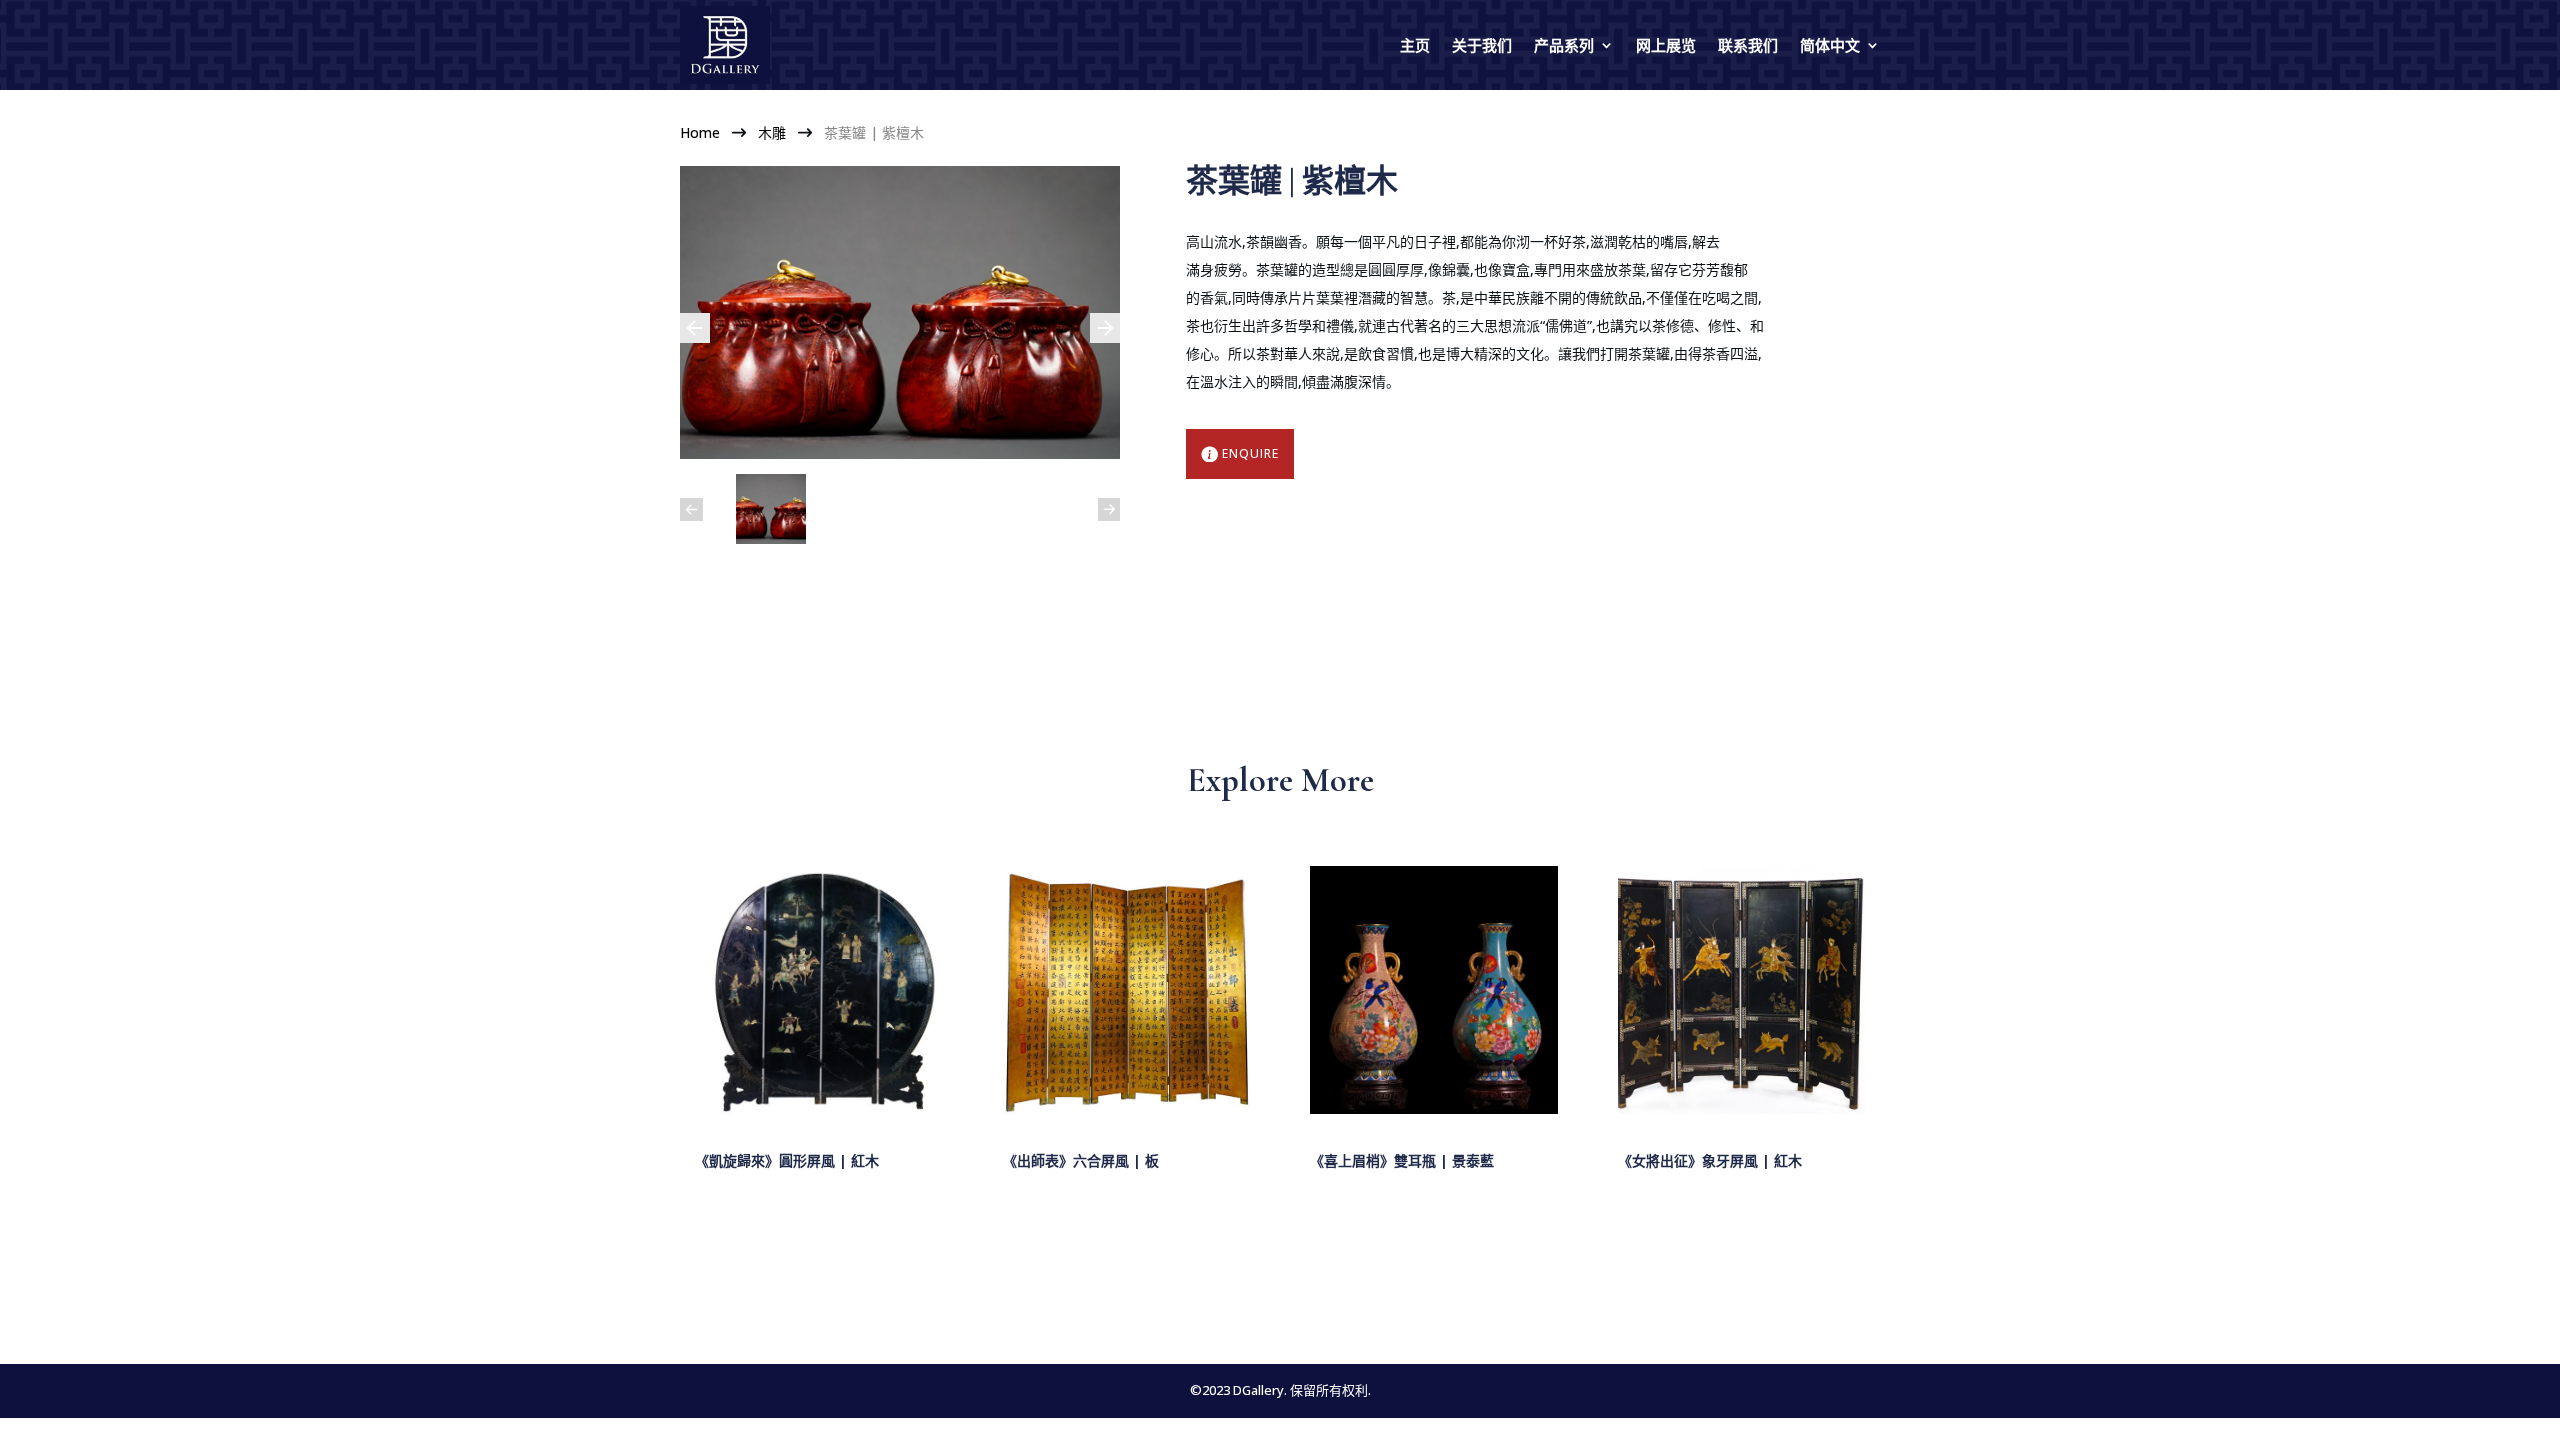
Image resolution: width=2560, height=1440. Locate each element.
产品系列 (1564, 45)
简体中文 (1830, 45)
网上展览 (1666, 45)
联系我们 (1748, 45)
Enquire (1250, 453)
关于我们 (1482, 45)
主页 (1415, 45)
